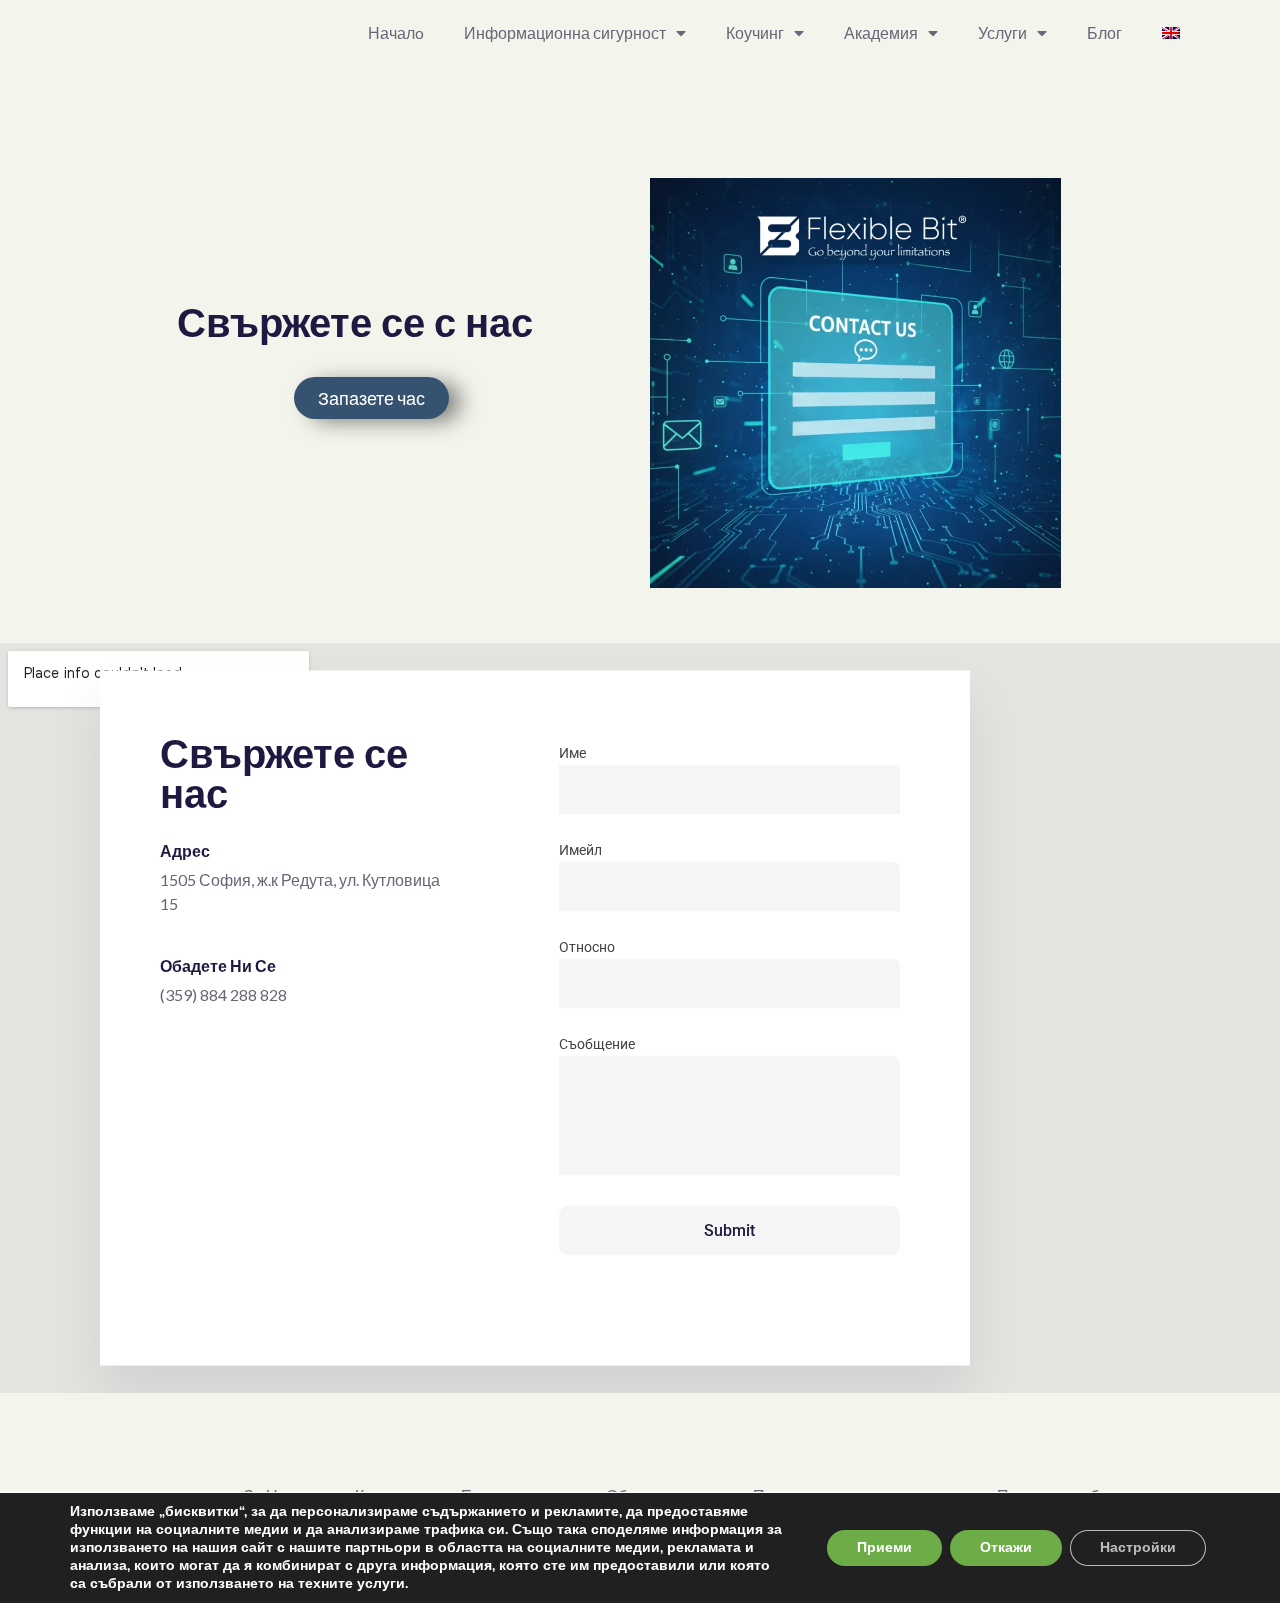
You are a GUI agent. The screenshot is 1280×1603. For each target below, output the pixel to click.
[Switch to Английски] (1171, 33)
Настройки (1138, 1547)
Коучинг (755, 32)
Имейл (580, 850)
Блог (1104, 32)
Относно (587, 947)
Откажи (1006, 1547)
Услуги (1002, 32)
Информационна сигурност (565, 32)
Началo (396, 32)
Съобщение (597, 1044)
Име (572, 753)
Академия (881, 32)
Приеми (884, 1547)
